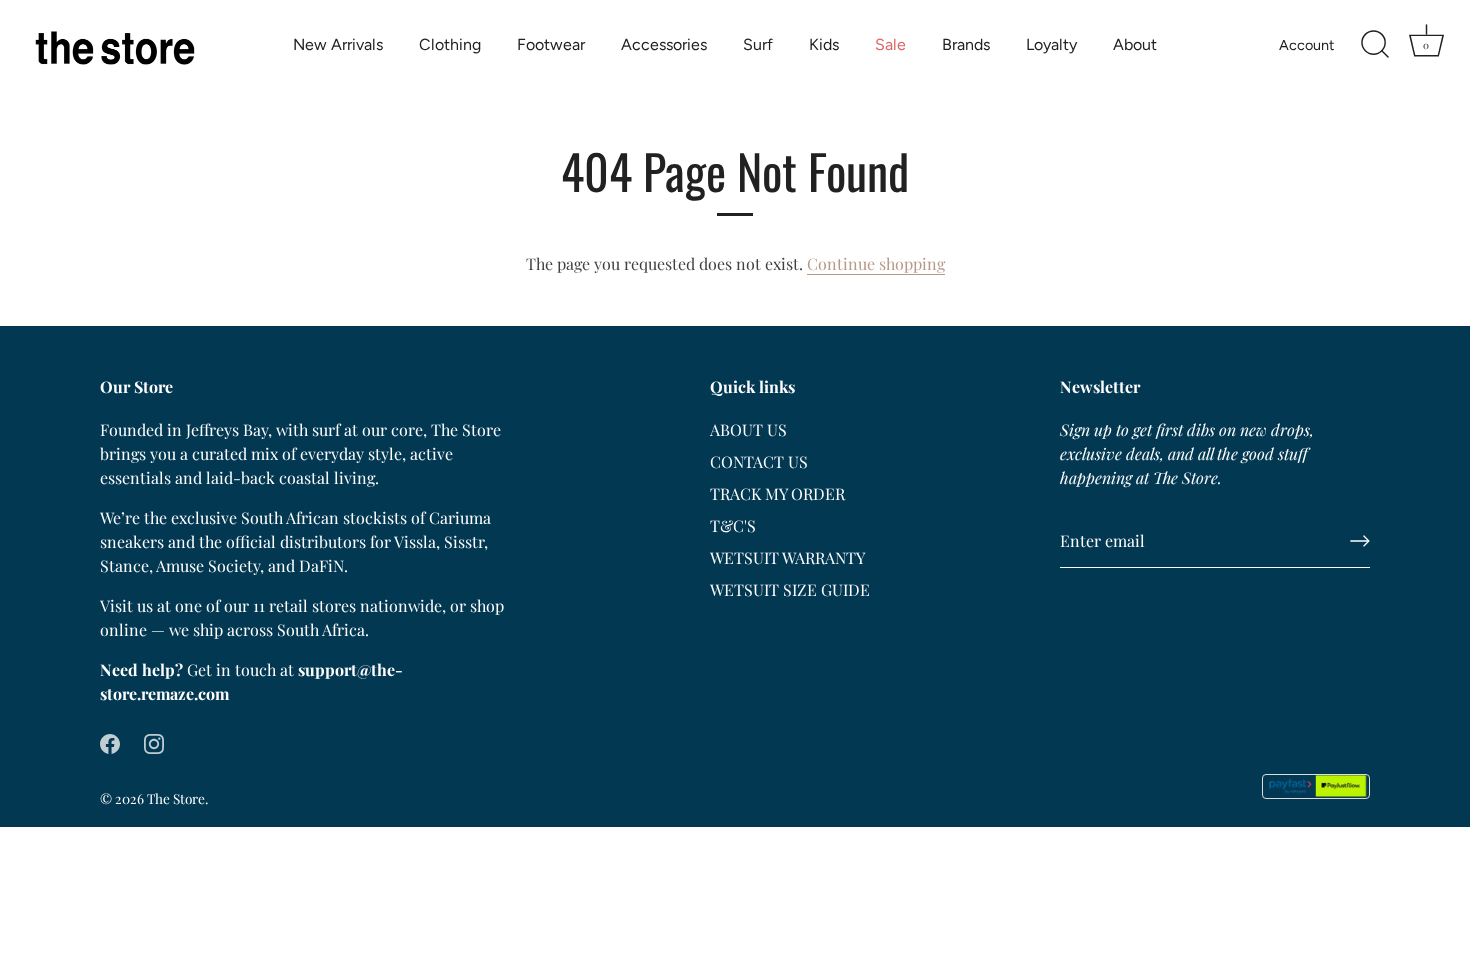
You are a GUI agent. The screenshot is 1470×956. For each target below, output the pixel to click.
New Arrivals (338, 44)
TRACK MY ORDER (777, 493)
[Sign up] (1360, 541)
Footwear (551, 44)
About (1135, 44)
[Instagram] (154, 741)
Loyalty (1051, 44)
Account (1306, 45)
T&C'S (733, 525)
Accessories (664, 44)
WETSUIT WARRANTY (787, 557)
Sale (890, 44)
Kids (824, 44)
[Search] (1375, 45)
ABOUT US (748, 429)
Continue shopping (876, 263)
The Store (176, 798)
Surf (758, 44)
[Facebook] (110, 741)
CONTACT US (759, 461)
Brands (966, 44)
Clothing (450, 44)
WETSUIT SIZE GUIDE (790, 589)
